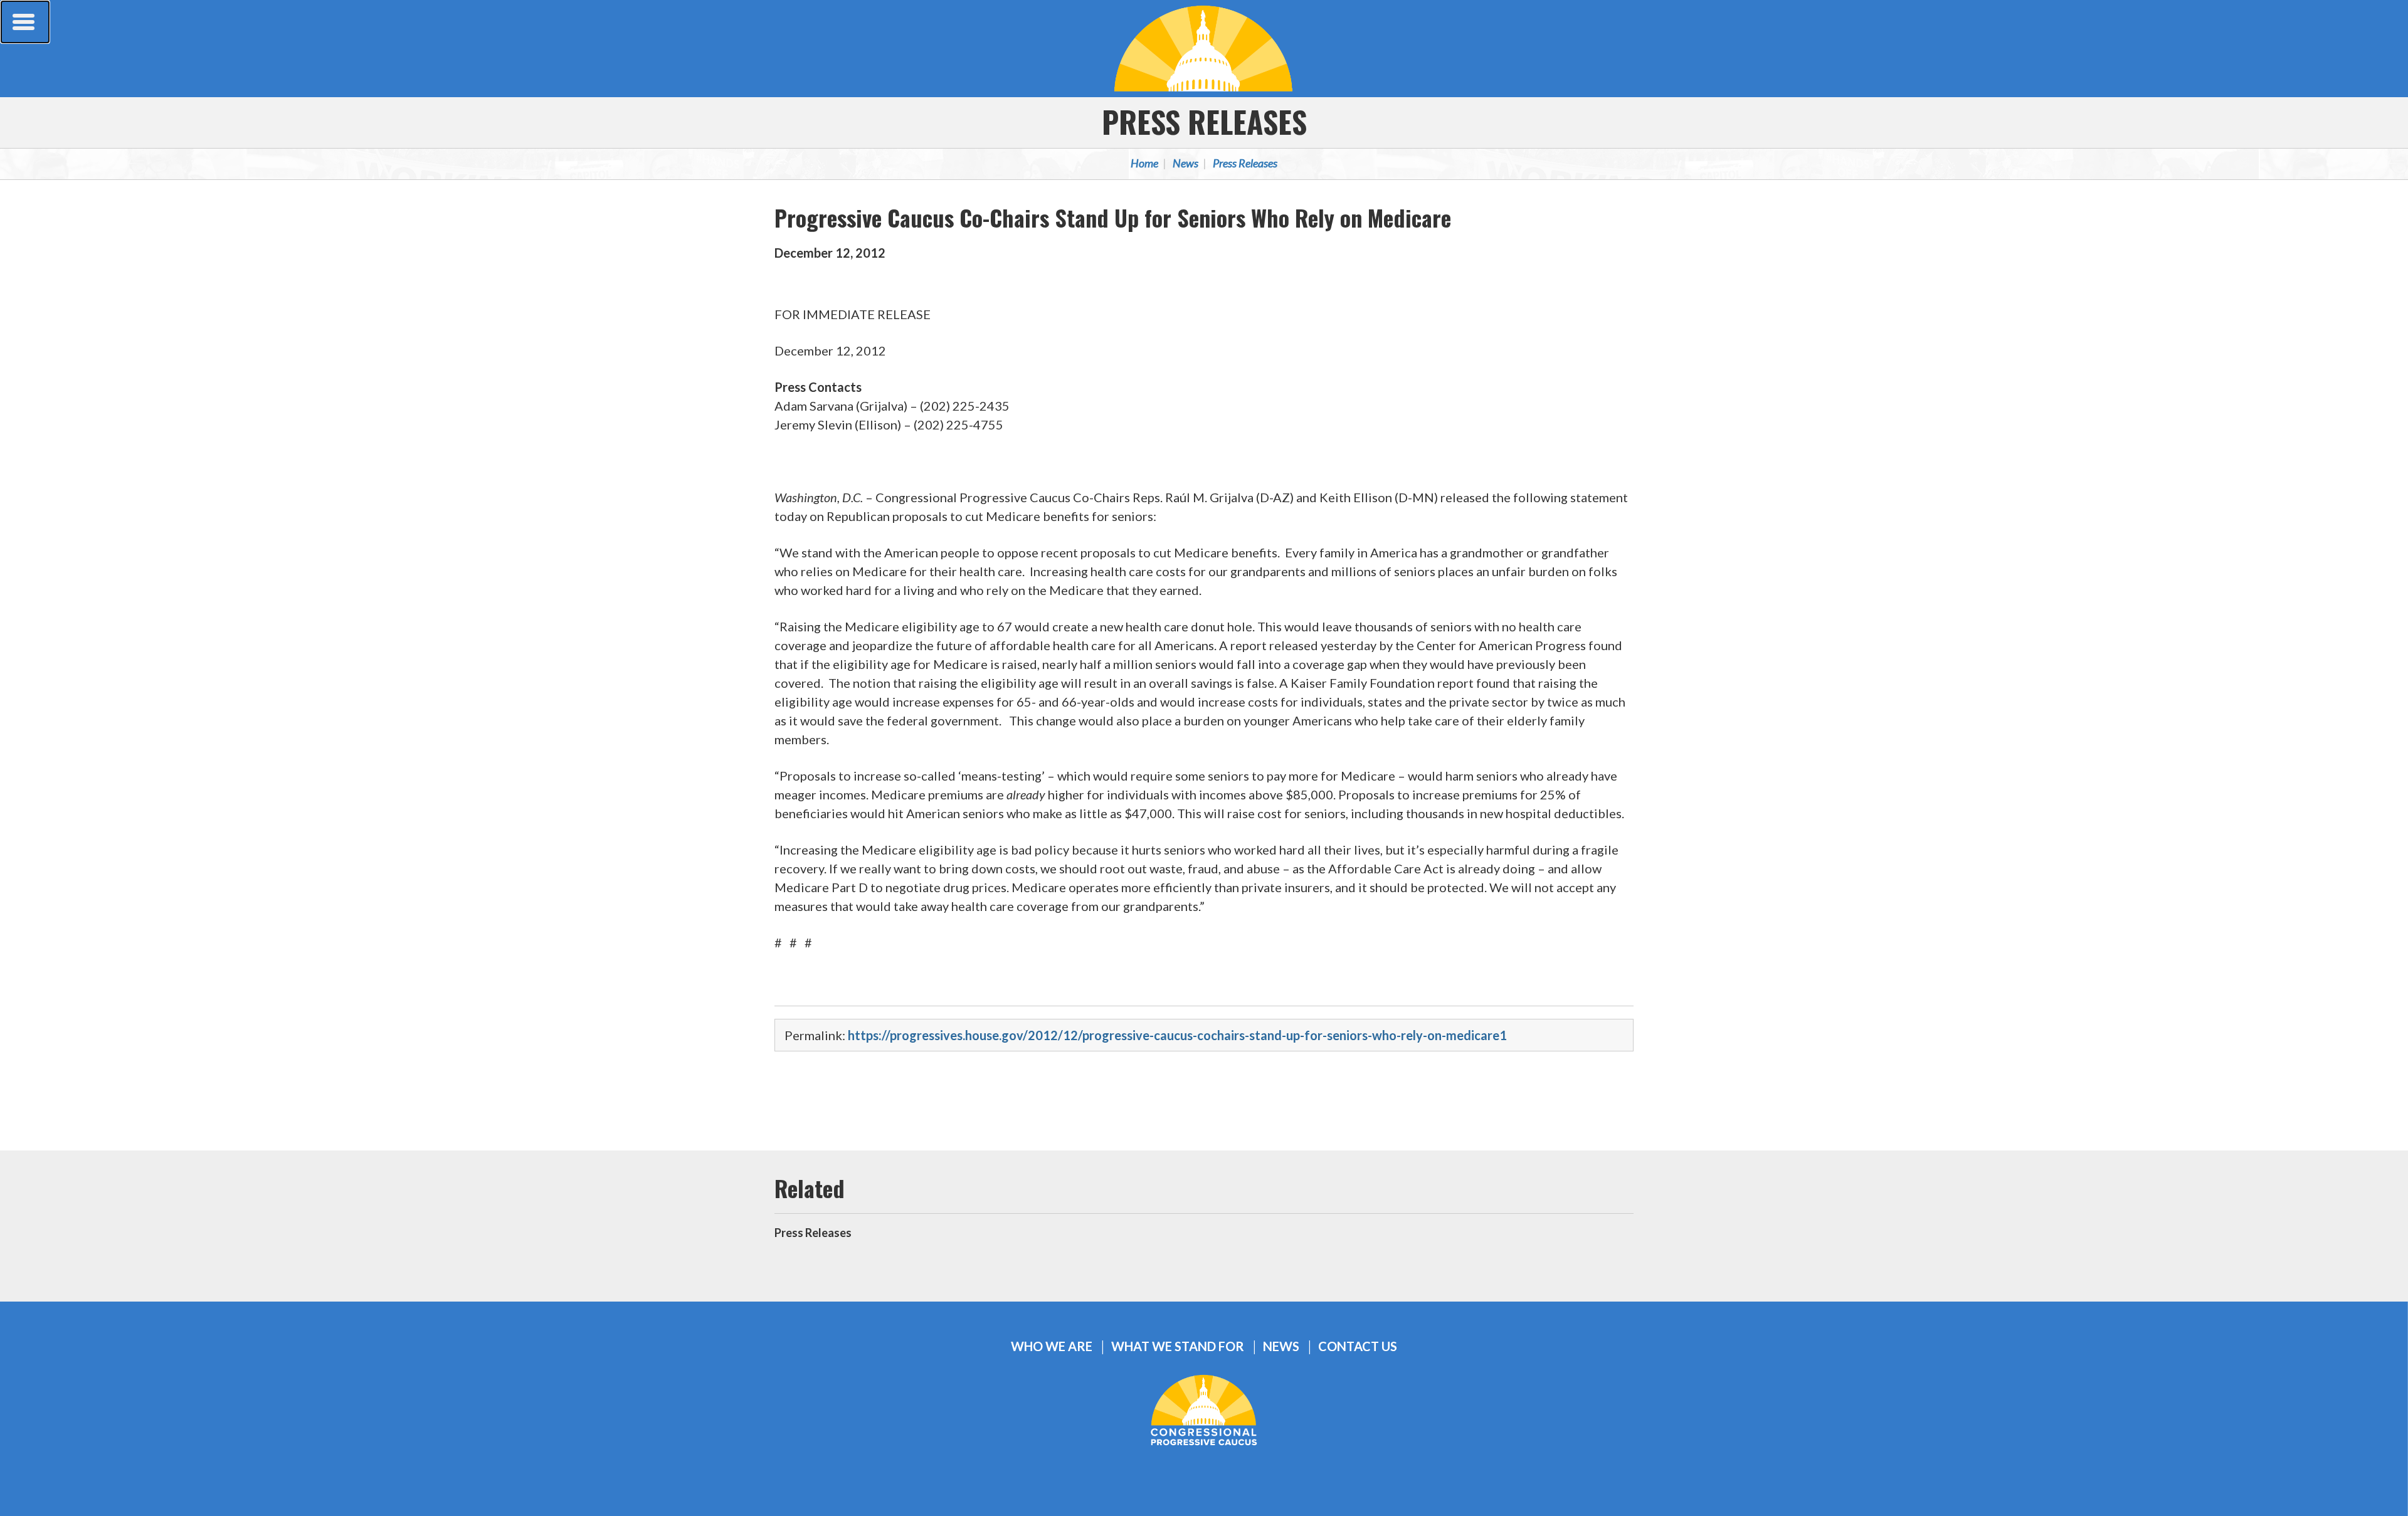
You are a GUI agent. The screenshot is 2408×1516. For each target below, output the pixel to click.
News (1186, 163)
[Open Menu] (25, 22)
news (1281, 1346)
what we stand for (1178, 1346)
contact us (1358, 1346)
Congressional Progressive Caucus (1204, 48)
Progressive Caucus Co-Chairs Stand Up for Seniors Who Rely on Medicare (1113, 217)
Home (1144, 163)
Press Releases (1204, 121)
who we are (1052, 1346)
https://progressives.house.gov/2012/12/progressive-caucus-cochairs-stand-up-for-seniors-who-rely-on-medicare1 (1177, 1035)
